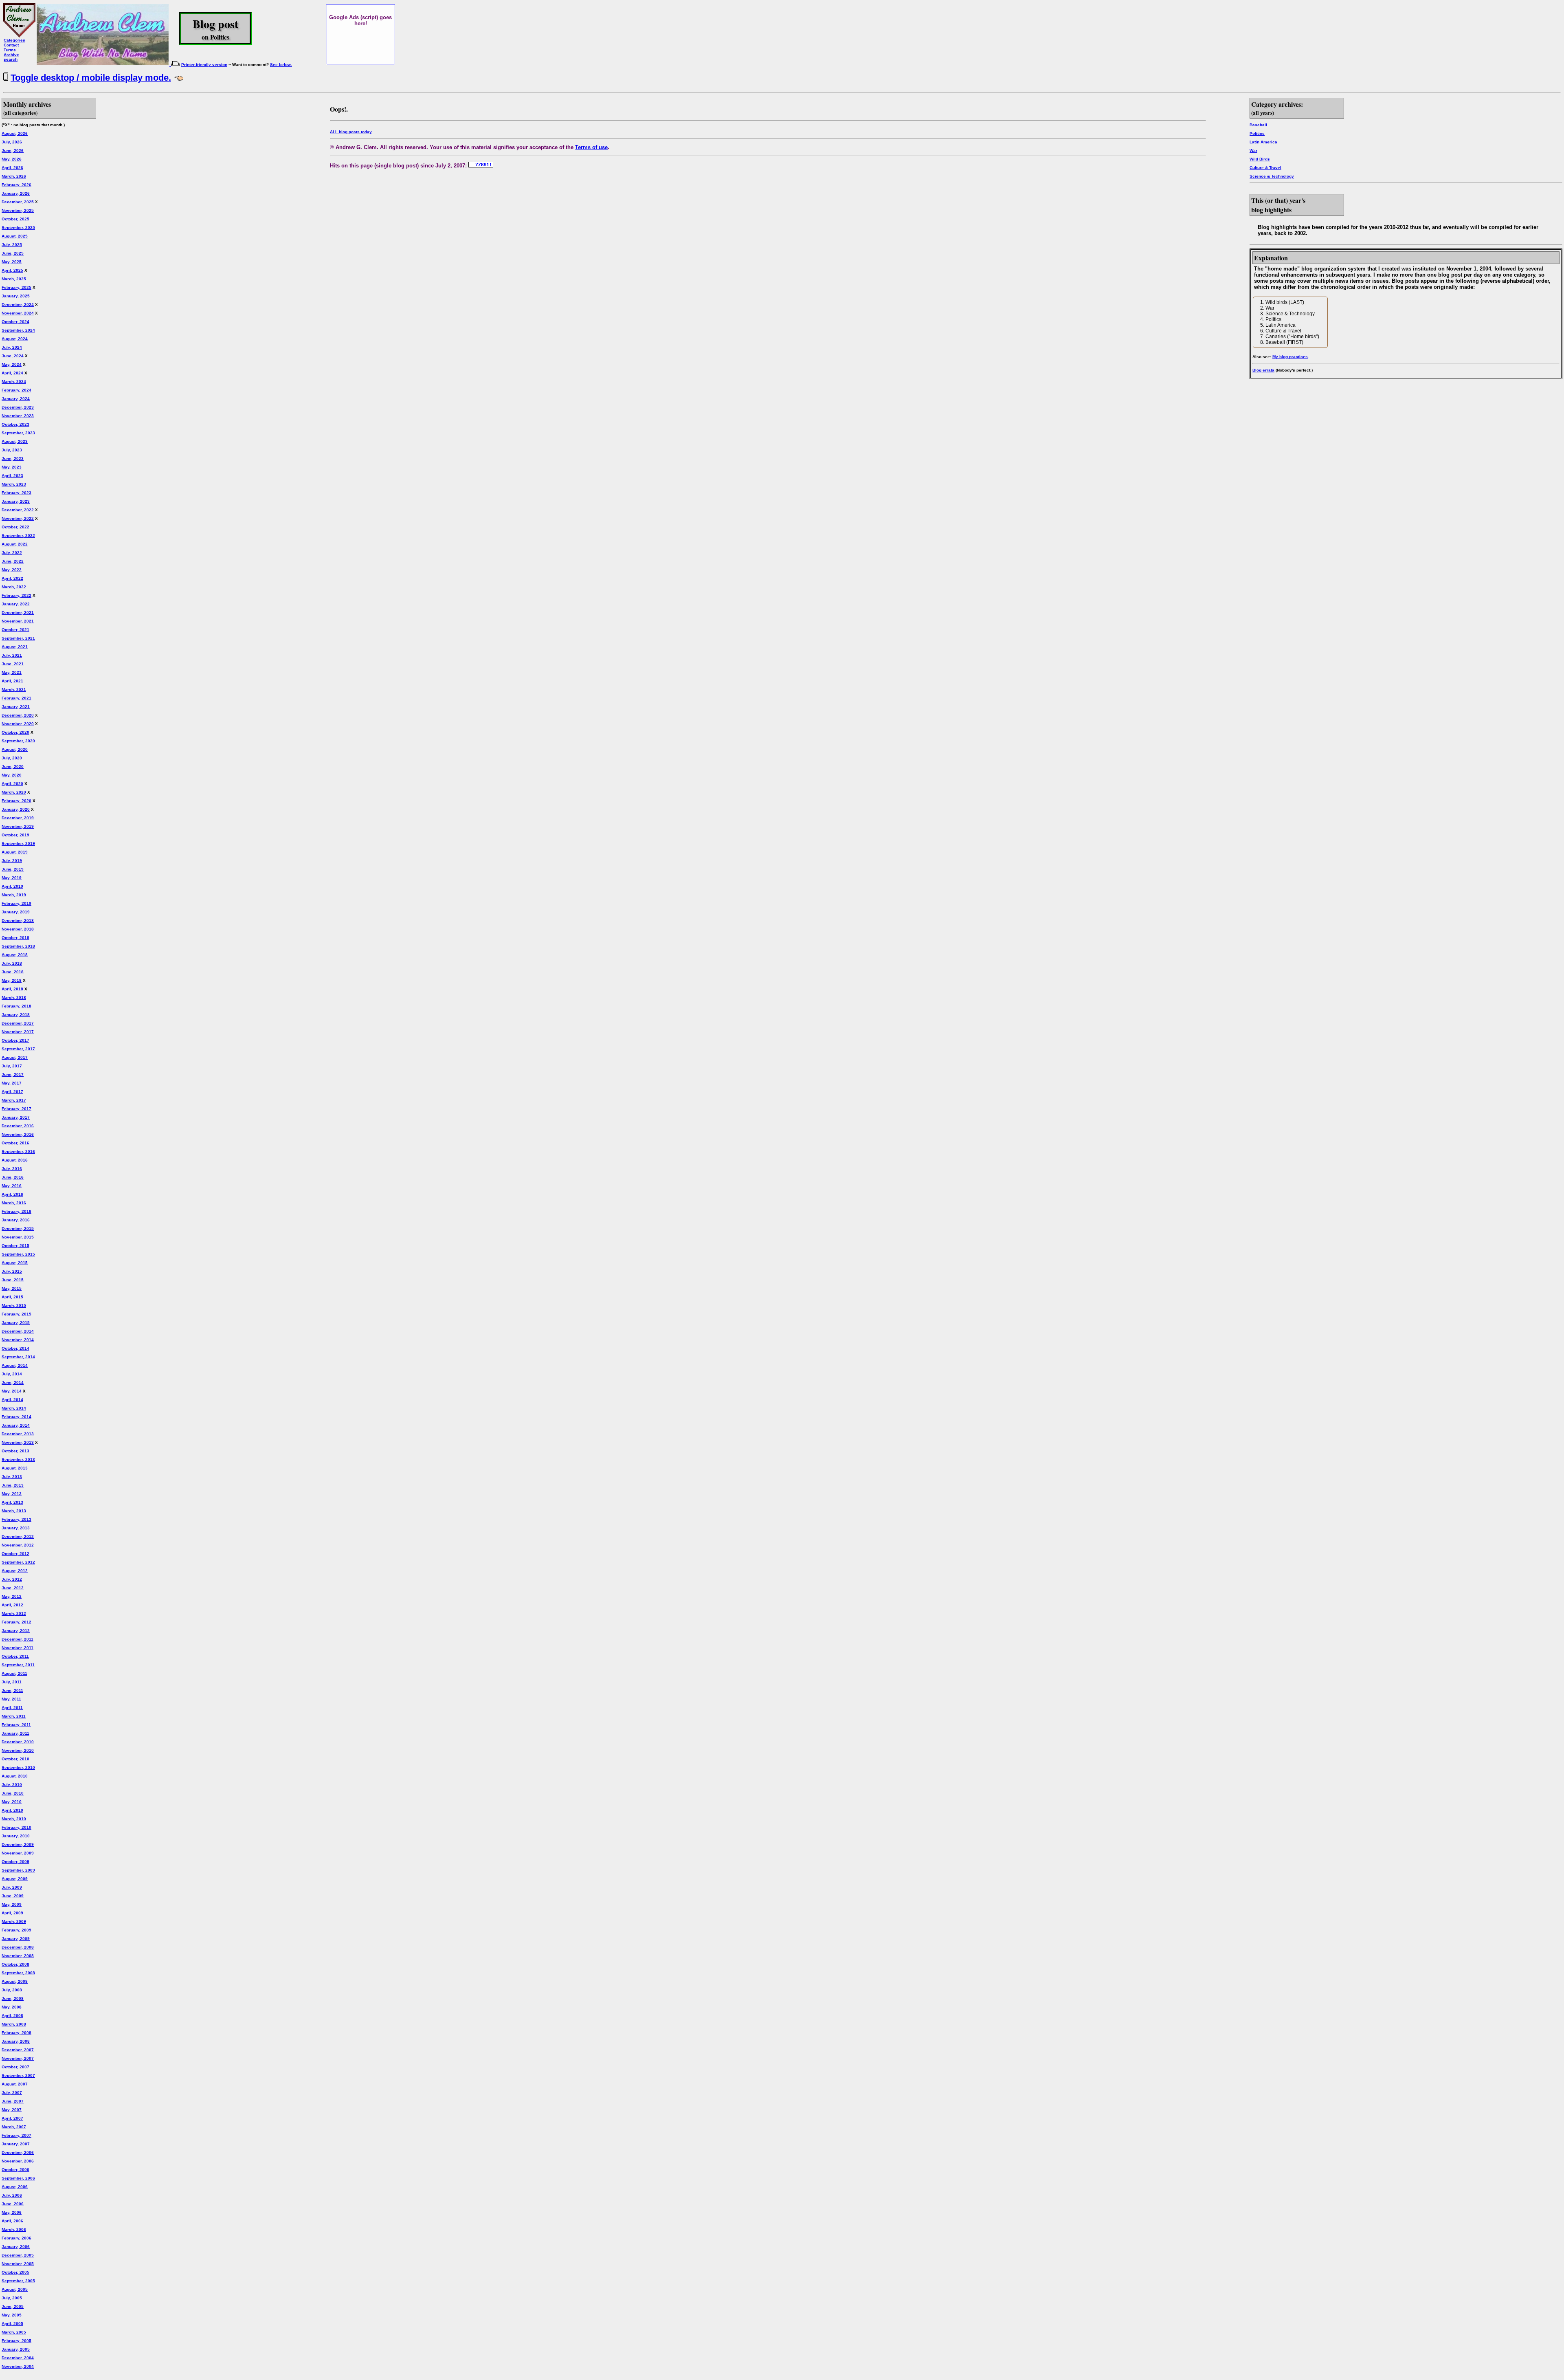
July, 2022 (12, 553)
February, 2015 (16, 1314)
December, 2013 (18, 1434)
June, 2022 (13, 561)
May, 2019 (12, 878)
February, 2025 (16, 287)
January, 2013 (16, 1528)
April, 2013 (12, 1502)
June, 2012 (13, 1588)
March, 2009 (14, 1921)
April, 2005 (12, 2324)
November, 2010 (18, 1750)
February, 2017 (16, 1109)
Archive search (11, 57)
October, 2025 (15, 219)
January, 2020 (16, 809)
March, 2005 (14, 2332)
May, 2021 (12, 672)
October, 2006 (15, 2170)
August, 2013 (15, 1468)
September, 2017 (18, 1049)
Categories (14, 40)
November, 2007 (18, 2058)
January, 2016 (16, 1220)
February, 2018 (16, 1006)
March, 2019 (14, 895)
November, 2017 (18, 1032)
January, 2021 (16, 707)
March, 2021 (14, 690)
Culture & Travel (1265, 168)
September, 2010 (18, 1767)
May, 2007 (12, 2110)
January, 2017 (16, 1117)
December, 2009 (18, 1844)
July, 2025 (12, 245)
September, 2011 (18, 1665)
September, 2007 (18, 2075)
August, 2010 (15, 1776)
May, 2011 (11, 1699)
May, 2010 (12, 1802)
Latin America (1263, 142)
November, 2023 (18, 416)
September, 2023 (18, 433)
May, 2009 (12, 1904)
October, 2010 (15, 1759)
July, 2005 (12, 2298)
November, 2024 (18, 313)
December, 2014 (18, 1331)
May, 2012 (12, 1596)
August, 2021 (15, 647)
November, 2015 (18, 1237)
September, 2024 (18, 330)
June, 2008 (13, 1998)
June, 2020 (13, 767)
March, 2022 (14, 587)
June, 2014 (13, 1382)
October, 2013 (15, 1451)
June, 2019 (13, 869)
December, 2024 (18, 305)
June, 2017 (13, 1075)
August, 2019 (15, 852)
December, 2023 (18, 407)
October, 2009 (15, 1862)
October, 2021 (15, 630)
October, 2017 (15, 1040)
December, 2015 (18, 1228)
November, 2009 (18, 1853)
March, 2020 (14, 792)
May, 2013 (12, 1494)
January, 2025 (16, 296)
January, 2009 (16, 1939)
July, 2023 (12, 450)
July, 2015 (12, 1271)
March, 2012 (14, 1613)
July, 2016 (12, 1169)
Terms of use (591, 147)
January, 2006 (16, 2247)
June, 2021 (13, 664)
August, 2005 (15, 2289)
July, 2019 (12, 861)
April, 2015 (12, 1297)
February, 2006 (16, 2238)
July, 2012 (12, 1579)
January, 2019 (16, 912)
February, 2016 (16, 1211)
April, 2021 (12, 681)
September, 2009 (18, 1870)
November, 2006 (18, 2161)
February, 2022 (16, 595)
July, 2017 (12, 1066)
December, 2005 (18, 2255)
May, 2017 (12, 1083)
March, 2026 (14, 176)
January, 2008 (16, 2041)
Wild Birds (1260, 159)
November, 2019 (18, 826)
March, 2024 (14, 382)
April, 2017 (12, 1092)
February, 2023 (16, 493)
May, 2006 (12, 2212)
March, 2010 (14, 1819)
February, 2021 (16, 698)
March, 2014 (14, 1408)
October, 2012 (15, 1554)
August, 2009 (15, 1879)
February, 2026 (16, 185)
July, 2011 (12, 1682)
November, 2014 (18, 1340)
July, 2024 (12, 347)
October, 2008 (15, 1964)
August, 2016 (15, 1160)
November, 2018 (18, 929)
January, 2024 (16, 399)
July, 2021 (12, 655)
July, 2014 (12, 1374)
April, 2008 (12, 2016)
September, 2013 (18, 1459)
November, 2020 (18, 724)
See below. (281, 65)
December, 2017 (18, 1023)
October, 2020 (15, 732)
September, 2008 (18, 1973)
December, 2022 (18, 510)
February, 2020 (16, 801)
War (1253, 151)
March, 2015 (14, 1305)
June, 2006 (13, 2204)
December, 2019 (18, 818)
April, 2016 (12, 1194)
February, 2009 (16, 1930)
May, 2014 (12, 1391)
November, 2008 (18, 1956)
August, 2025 (15, 236)
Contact (11, 45)
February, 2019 (16, 903)
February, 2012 (16, 1622)
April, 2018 (12, 989)
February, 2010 (16, 1827)
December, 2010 (18, 1742)
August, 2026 (15, 133)
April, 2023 (12, 476)
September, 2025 (18, 228)
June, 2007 (13, 2101)
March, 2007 (14, 2127)
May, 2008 (12, 2007)
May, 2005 (12, 2315)
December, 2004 (18, 2358)
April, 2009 (12, 1913)
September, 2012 (18, 1562)
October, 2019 (15, 835)
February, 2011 (16, 1725)
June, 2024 (13, 356)
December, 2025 (18, 202)
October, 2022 (15, 527)
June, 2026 (13, 151)
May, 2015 (12, 1288)
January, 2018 (16, 1015)
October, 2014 (15, 1348)
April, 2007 (12, 2118)
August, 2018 (15, 955)
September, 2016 (18, 1152)
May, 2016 (12, 1186)
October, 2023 (15, 424)
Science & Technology (1272, 176)
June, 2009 (13, 1896)
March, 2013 (14, 1511)
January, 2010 (16, 1836)
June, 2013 (13, 1485)
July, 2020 (12, 758)
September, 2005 (18, 2281)
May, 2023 (12, 467)
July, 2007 (12, 2093)
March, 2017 (14, 1100)
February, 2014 (16, 1417)
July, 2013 (12, 1477)
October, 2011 (15, 1656)
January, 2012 (16, 1631)
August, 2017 (15, 1057)
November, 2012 (18, 1545)
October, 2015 (15, 1246)
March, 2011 (14, 1716)
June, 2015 (13, 1280)
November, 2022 (18, 518)
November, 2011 (18, 1648)
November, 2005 (18, 2264)
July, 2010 (12, 1785)
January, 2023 (16, 501)
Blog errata (1263, 370)
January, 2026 (16, 193)
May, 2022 (12, 570)
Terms (10, 50)
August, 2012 (15, 1571)
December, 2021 (18, 613)
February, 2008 (16, 2033)
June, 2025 (13, 253)
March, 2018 (14, 998)
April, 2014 (12, 1400)
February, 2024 (16, 390)
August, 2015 (15, 1263)
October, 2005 (15, 2272)
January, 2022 (16, 604)
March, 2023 (14, 484)
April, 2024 (12, 373)
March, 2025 (14, 279)
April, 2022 (12, 578)
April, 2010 (12, 1810)
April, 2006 (12, 2221)
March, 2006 (14, 2229)
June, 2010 (13, 1793)
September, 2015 (18, 1254)
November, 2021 (18, 621)
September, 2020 (18, 741)
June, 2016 (13, 1177)
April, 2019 (12, 886)
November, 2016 (18, 1134)
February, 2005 (16, 2341)
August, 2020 (15, 749)
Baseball (1258, 125)
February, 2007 (16, 2135)
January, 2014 (16, 1425)
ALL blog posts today (351, 132)
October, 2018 (15, 938)
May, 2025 (12, 262)
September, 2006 (18, 2178)
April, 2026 (12, 168)
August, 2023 (15, 441)
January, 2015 (16, 1323)
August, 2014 (15, 1365)
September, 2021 (18, 638)
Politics (1257, 133)
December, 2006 (18, 2152)
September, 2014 (18, 1357)
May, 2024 (12, 364)
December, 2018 (18, 921)
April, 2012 (12, 1605)
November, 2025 (18, 210)
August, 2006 (15, 2187)
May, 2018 (12, 980)
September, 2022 (18, 536)
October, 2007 (15, 2067)
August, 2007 (15, 2084)
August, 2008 (15, 1981)
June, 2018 (13, 972)
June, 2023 (13, 459)
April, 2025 (12, 270)
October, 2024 (15, 322)
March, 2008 (14, 2024)
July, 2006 (12, 2195)
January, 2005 (16, 2349)
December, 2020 (18, 715)
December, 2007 (18, 2050)
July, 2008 (12, 1990)
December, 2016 (18, 1126)
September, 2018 (18, 946)
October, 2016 (15, 1143)
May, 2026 (12, 159)
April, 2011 (12, 1708)
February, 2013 (16, 1519)
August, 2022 (15, 544)
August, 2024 (15, 339)
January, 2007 (16, 2144)
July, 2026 (12, 142)
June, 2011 (12, 1690)
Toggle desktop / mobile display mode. (91, 78)
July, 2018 (12, 963)
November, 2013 (18, 1442)
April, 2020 (12, 784)
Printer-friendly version (204, 65)
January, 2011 (15, 1733)
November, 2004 (18, 2366)
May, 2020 (12, 775)
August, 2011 (14, 1673)
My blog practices (1290, 357)
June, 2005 (13, 2306)
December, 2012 (18, 1536)
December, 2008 (18, 1947)
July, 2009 (12, 1887)
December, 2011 (18, 1639)
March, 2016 (14, 1203)
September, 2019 (18, 844)
